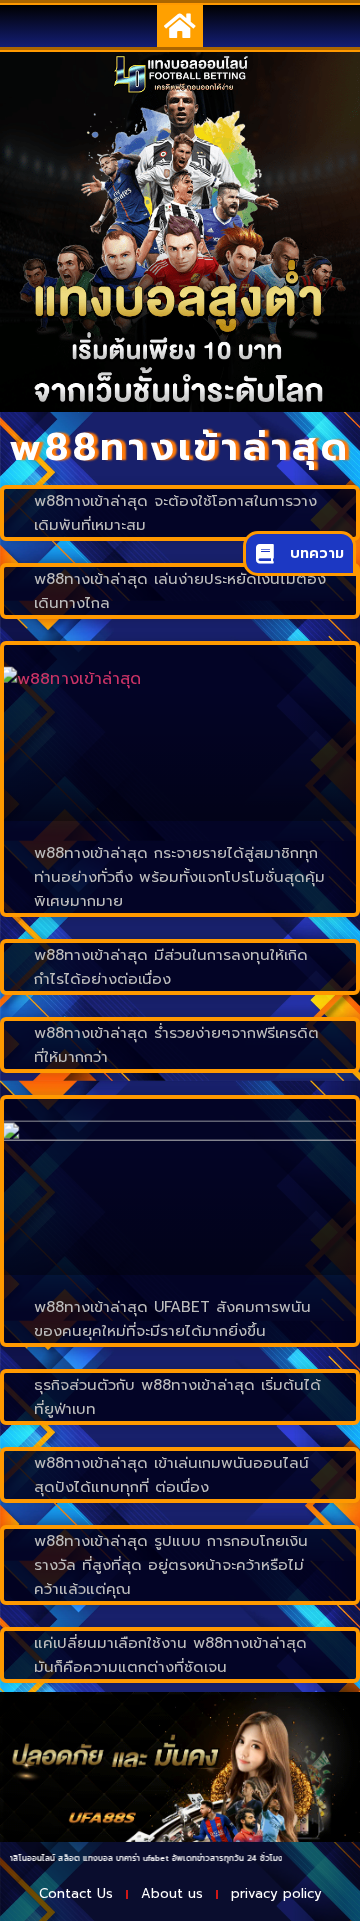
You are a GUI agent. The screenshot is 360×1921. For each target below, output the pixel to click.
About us (172, 1893)
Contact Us (76, 1893)
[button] (180, 26)
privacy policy (276, 1893)
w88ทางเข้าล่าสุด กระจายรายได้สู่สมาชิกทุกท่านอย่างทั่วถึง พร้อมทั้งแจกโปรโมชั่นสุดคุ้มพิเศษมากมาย (179, 877)
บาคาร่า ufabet (122, 1858)
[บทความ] (265, 554)
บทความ (317, 553)
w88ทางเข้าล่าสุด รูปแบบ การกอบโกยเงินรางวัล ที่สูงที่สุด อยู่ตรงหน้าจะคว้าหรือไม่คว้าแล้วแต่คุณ (171, 1565)
